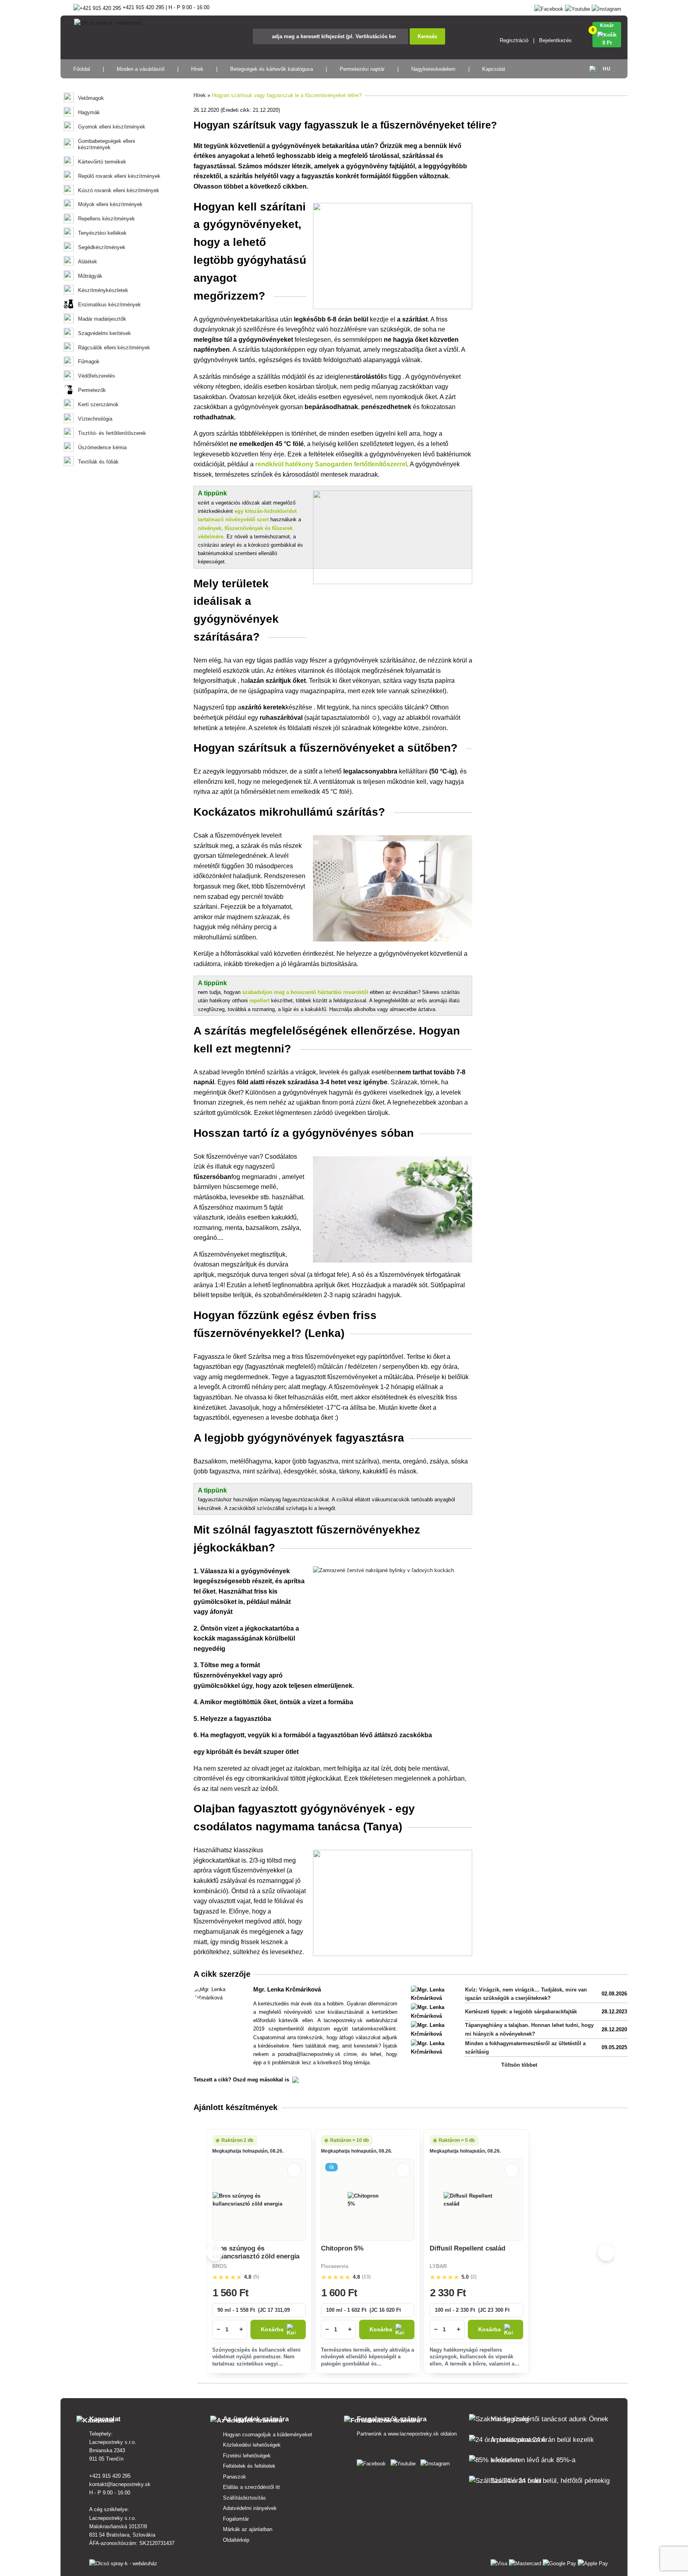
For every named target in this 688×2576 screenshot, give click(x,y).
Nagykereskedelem (433, 69)
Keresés (427, 36)
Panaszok (235, 2477)
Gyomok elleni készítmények (112, 127)
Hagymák (89, 112)
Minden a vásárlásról (141, 69)
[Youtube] (578, 7)
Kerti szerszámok (98, 404)
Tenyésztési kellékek (102, 233)
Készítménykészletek (103, 290)
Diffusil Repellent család (467, 2248)
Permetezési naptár (362, 69)
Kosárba (272, 2330)
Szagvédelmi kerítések (105, 333)
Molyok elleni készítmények (110, 204)
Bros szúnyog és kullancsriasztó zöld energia (256, 2252)
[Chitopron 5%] (368, 2200)
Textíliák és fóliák (98, 462)
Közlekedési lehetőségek (252, 2445)
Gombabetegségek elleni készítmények (107, 144)
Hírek (197, 69)
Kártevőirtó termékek (102, 162)
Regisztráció (514, 40)
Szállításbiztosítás (244, 2498)
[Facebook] (549, 7)
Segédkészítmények (102, 247)
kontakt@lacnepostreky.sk (120, 2484)
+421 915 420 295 (110, 2476)
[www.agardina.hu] (373, 2462)
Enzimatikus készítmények (109, 305)
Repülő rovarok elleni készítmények (119, 176)
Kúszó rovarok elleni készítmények (119, 190)
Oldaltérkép (236, 2540)
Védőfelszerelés (97, 376)
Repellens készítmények (107, 219)
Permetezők (92, 390)
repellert (259, 1001)
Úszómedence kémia (102, 447)
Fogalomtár (236, 2519)
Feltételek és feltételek (249, 2466)
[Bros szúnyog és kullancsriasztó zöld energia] (259, 2200)
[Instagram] (606, 7)
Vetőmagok (91, 98)
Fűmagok (89, 361)
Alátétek (88, 262)
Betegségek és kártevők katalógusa (272, 69)
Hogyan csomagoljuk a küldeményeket (268, 2435)
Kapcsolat (494, 69)
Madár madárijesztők (102, 319)
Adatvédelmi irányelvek (250, 2508)
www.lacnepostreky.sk (413, 2434)
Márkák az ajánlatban (248, 2529)
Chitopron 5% (342, 2248)
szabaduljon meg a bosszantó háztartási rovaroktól (305, 992)
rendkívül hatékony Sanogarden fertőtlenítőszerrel (331, 464)
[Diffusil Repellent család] (477, 2200)
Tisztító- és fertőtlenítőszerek (112, 433)
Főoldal (82, 69)
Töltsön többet (519, 2065)
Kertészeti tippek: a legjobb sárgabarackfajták (521, 2012)
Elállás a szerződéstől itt (251, 2487)
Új (331, 2167)
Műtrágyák (90, 276)
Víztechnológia (95, 419)
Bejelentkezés (555, 40)
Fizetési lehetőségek (247, 2456)
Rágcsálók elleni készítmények (114, 348)
